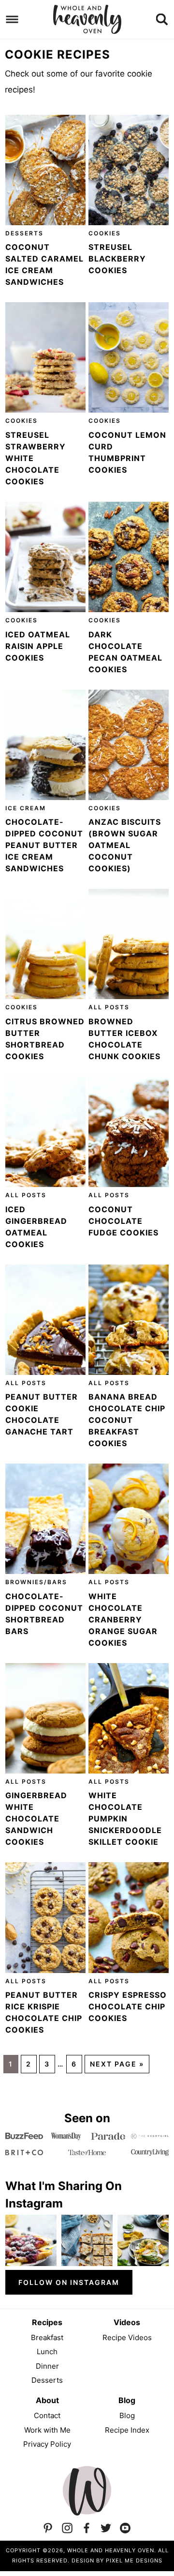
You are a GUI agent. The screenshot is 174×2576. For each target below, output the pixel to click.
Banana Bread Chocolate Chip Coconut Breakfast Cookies (127, 1420)
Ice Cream (26, 808)
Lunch (47, 2352)
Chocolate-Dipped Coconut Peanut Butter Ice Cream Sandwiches (44, 845)
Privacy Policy (47, 2444)
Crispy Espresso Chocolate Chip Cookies (128, 2006)
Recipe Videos (127, 2337)
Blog (127, 2415)
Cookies (105, 233)
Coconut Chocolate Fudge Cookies (123, 1221)
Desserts (24, 233)
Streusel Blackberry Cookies (117, 259)
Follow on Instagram (69, 2282)
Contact (47, 2415)
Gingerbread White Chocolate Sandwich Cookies (36, 1819)
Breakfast (47, 2337)
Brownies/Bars (36, 1582)
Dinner (47, 2366)
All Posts (109, 1007)
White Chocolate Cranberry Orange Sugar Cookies (123, 1620)
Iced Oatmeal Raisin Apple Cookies (38, 646)
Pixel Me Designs (134, 2561)
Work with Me (47, 2430)
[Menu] (12, 20)
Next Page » (117, 2064)
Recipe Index (127, 2430)
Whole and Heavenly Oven (87, 19)
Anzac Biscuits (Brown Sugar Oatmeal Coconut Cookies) (125, 845)
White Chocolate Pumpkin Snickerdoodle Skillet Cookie (125, 1819)
